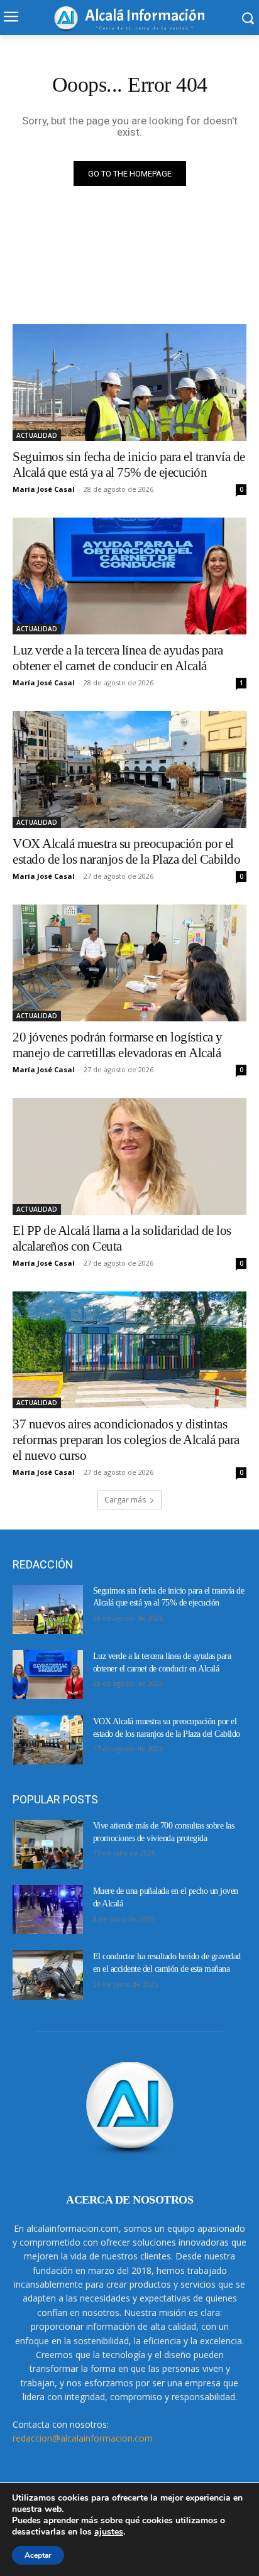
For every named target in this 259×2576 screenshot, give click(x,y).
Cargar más (125, 1500)
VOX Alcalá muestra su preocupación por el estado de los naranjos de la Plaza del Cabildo (126, 851)
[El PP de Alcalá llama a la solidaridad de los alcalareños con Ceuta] (129, 1156)
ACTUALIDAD (37, 435)
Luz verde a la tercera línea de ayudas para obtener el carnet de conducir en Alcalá (118, 658)
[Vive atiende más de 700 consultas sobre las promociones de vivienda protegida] (48, 1844)
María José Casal (44, 489)
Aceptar (38, 2555)
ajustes (109, 2532)
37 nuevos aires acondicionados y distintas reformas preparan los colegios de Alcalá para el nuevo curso (126, 1440)
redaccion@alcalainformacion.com (83, 2438)
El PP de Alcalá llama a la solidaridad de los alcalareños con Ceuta (122, 1238)
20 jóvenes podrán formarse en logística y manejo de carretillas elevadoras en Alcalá (118, 1045)
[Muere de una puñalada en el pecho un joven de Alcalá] (48, 1910)
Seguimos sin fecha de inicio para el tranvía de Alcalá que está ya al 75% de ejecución (129, 465)
